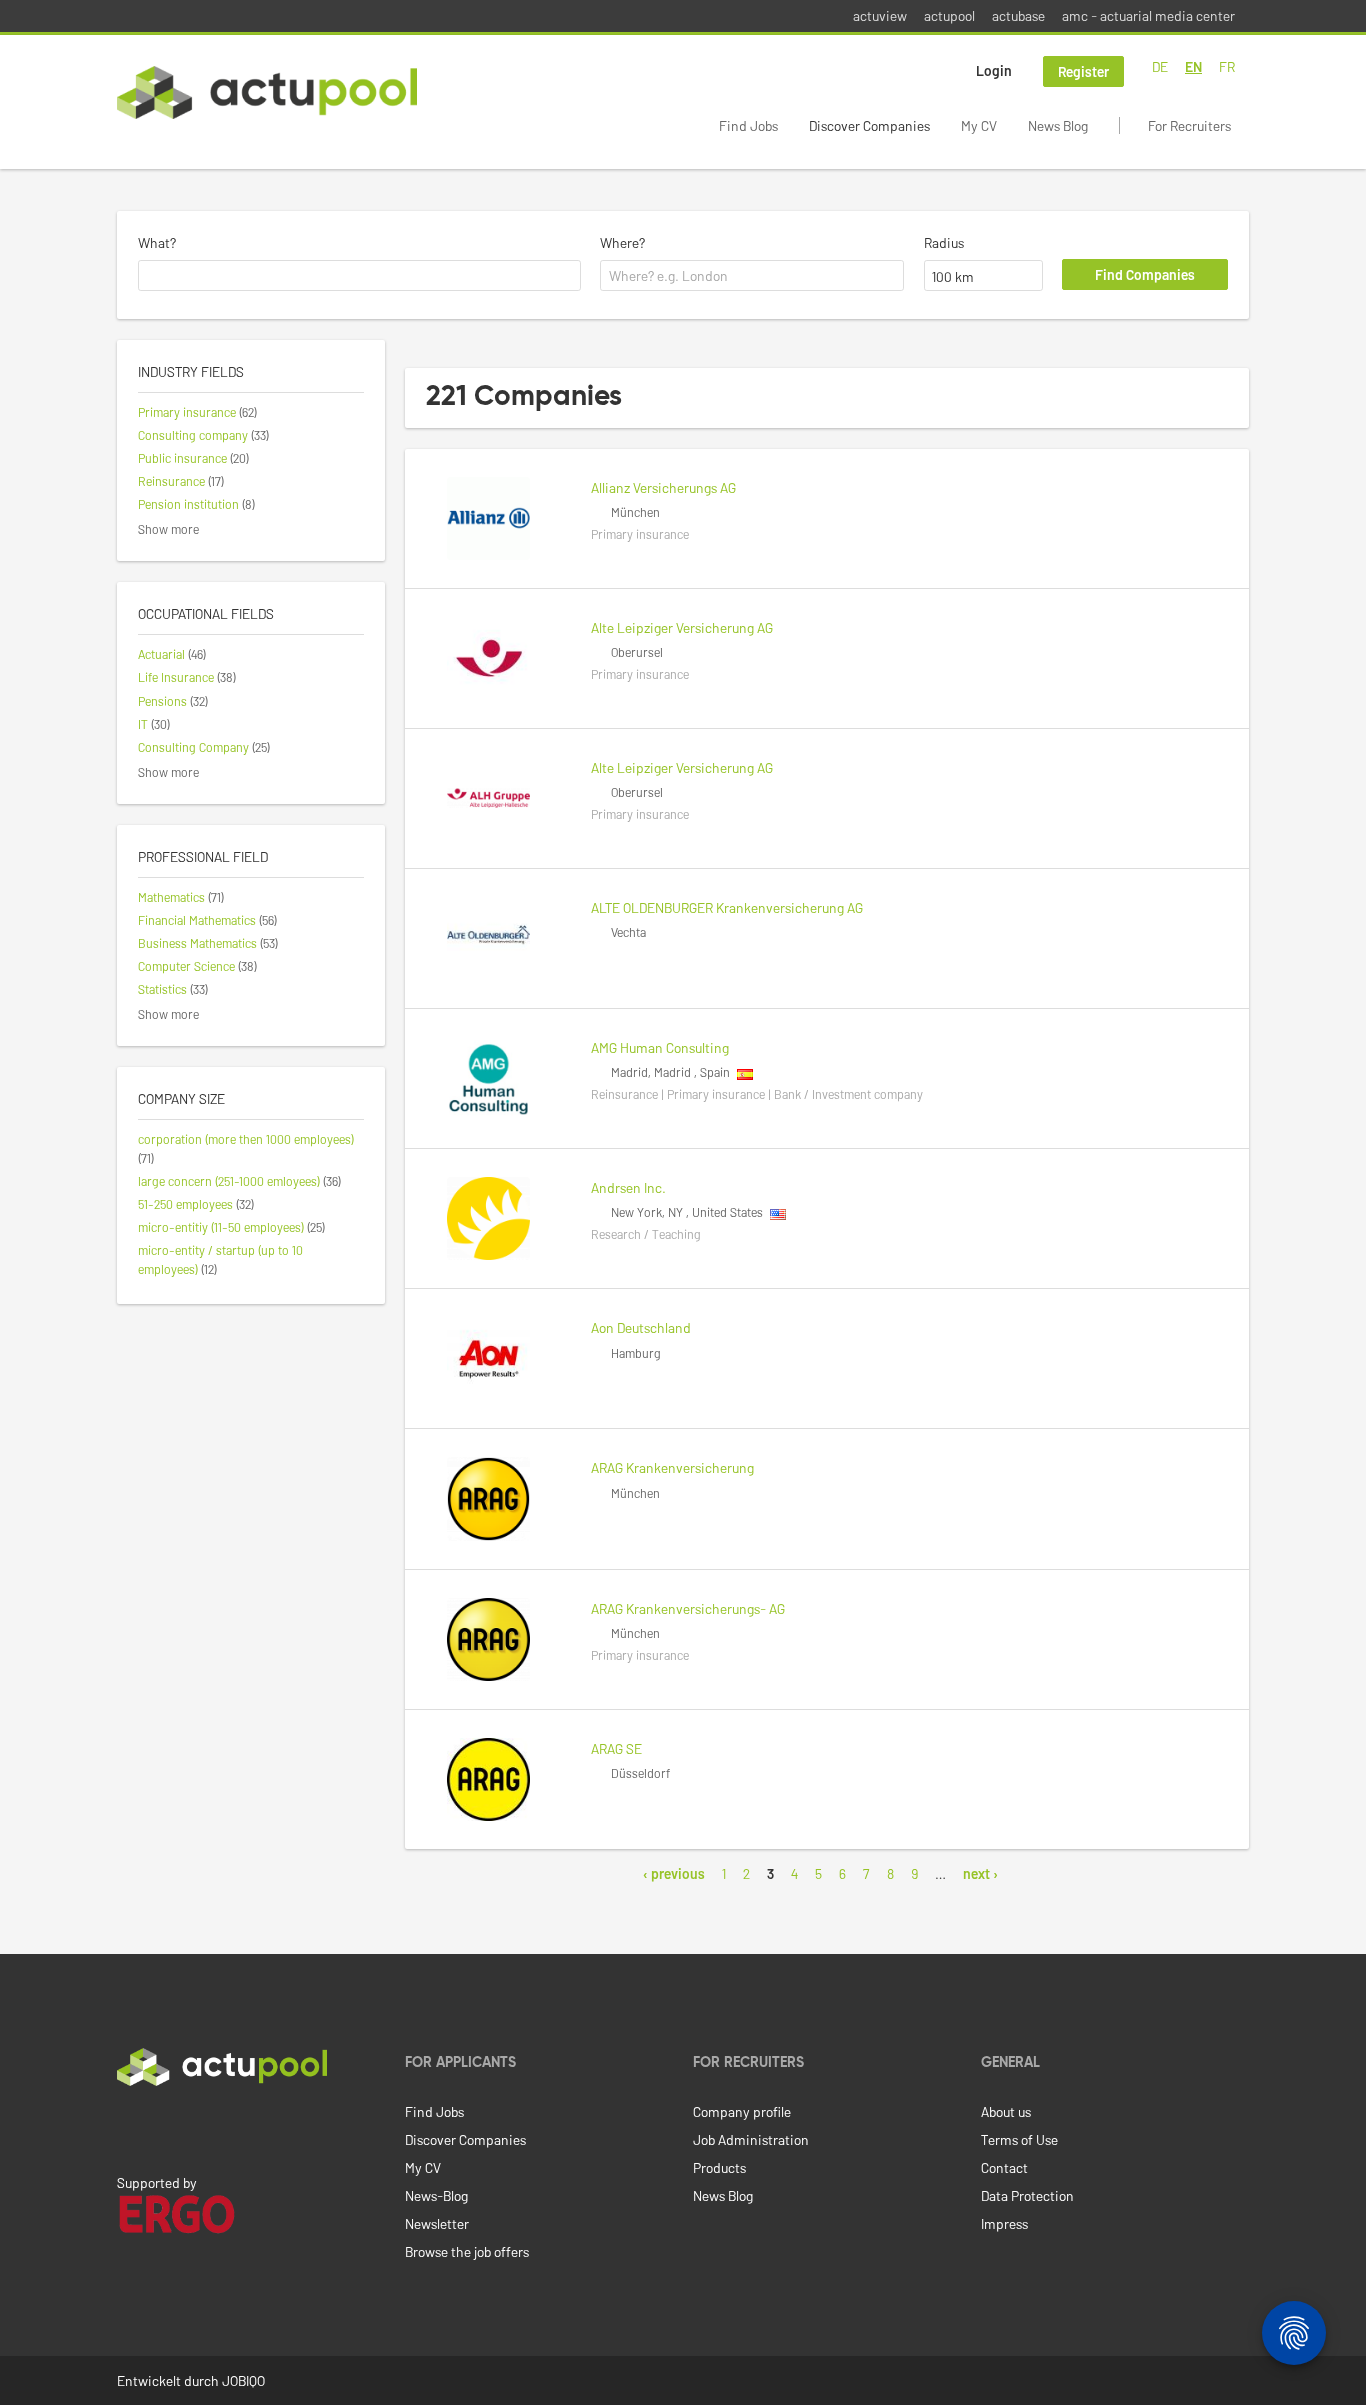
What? (157, 242)
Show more (168, 529)
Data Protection (1027, 2195)
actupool (949, 15)
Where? (622, 242)
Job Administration (751, 2139)
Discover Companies (869, 125)
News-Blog (436, 2195)
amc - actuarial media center (1148, 15)
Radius (944, 242)
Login (994, 70)
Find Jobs (748, 125)
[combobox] (359, 276)
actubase (1018, 15)
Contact (1004, 2167)
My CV (979, 125)
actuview (880, 15)
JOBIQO (243, 2380)
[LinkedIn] (128, 2128)
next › (980, 1873)
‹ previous (674, 1873)
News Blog (1058, 125)
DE (1160, 66)
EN (1193, 66)
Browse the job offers (467, 2251)
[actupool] (267, 92)
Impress (1004, 2223)
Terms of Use (1019, 2139)
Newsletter (437, 2223)
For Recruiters (1189, 125)
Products (719, 2167)
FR (1227, 66)
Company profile (742, 2111)
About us (1006, 2111)
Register (1083, 71)
